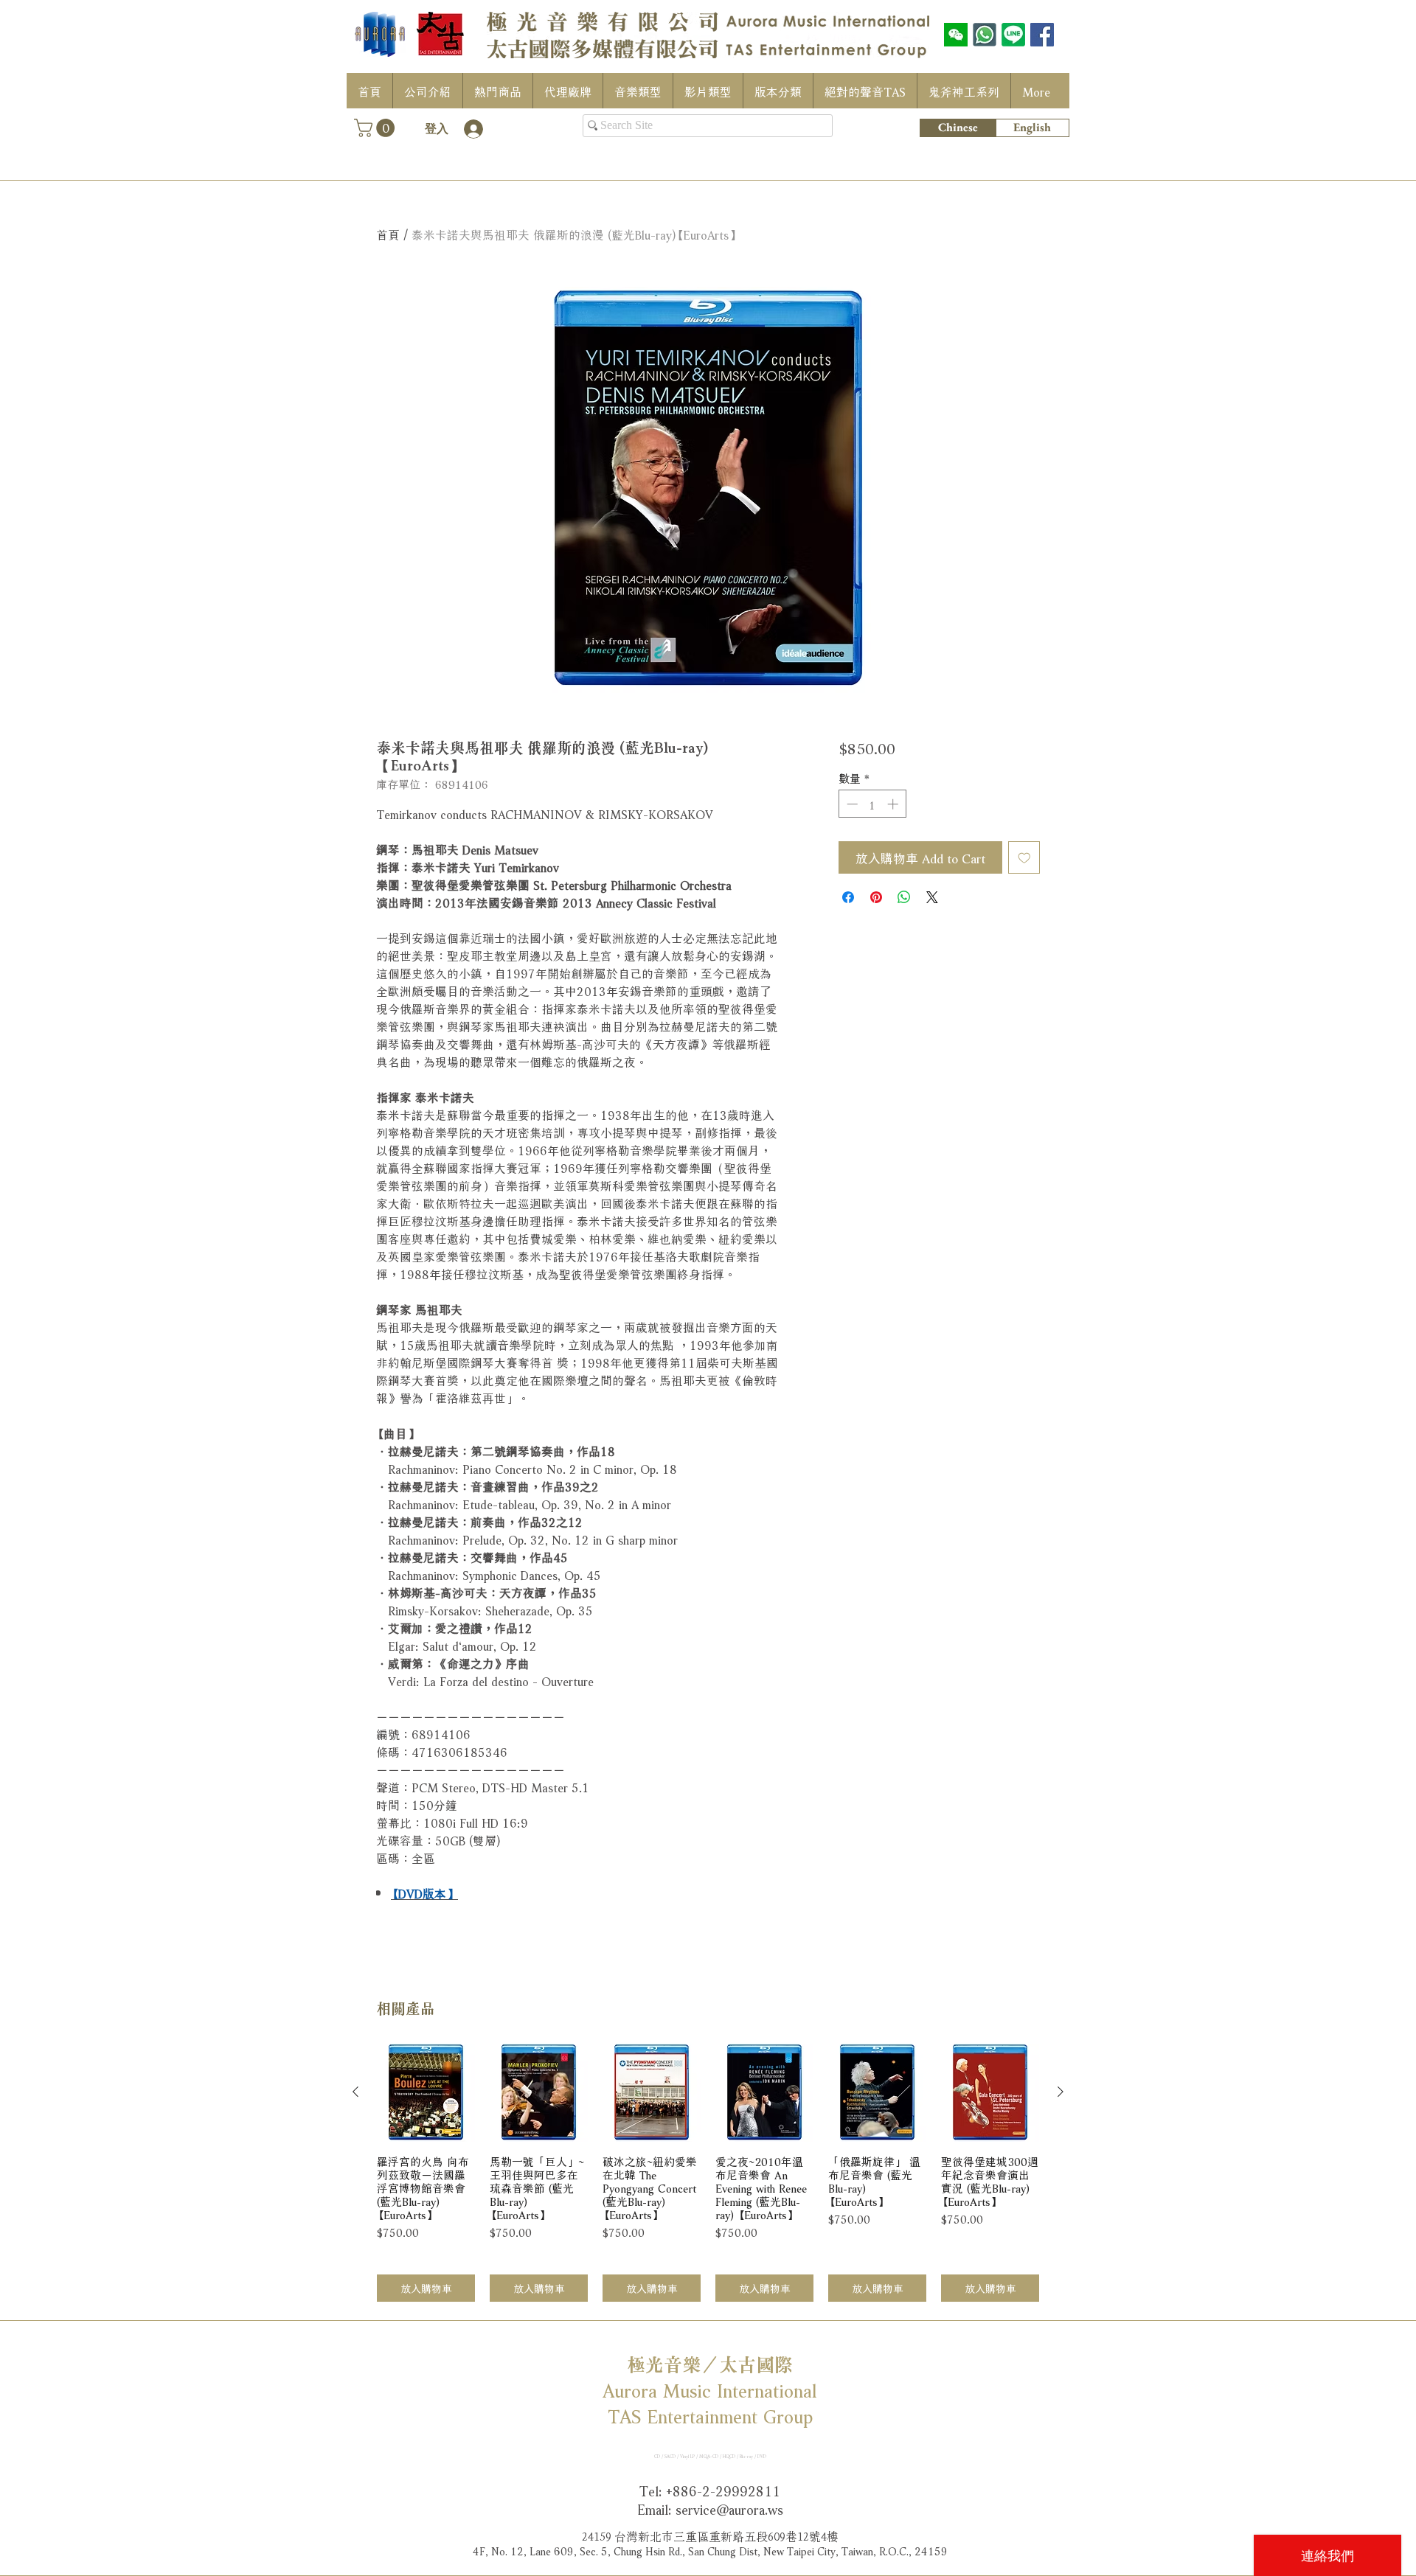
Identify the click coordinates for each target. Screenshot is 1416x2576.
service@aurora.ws (729, 2508)
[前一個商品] (355, 2092)
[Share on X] (932, 897)
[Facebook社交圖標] (1042, 35)
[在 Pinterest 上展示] (876, 897)
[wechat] (956, 35)
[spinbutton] (872, 804)
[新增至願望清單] (1024, 857)
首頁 (388, 233)
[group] (708, 2173)
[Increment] (894, 804)
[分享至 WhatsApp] (904, 897)
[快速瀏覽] (426, 2093)
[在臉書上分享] (848, 897)
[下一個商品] (1061, 2092)
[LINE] (1013, 35)
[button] (376, 128)
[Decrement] (851, 804)
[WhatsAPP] (985, 35)
